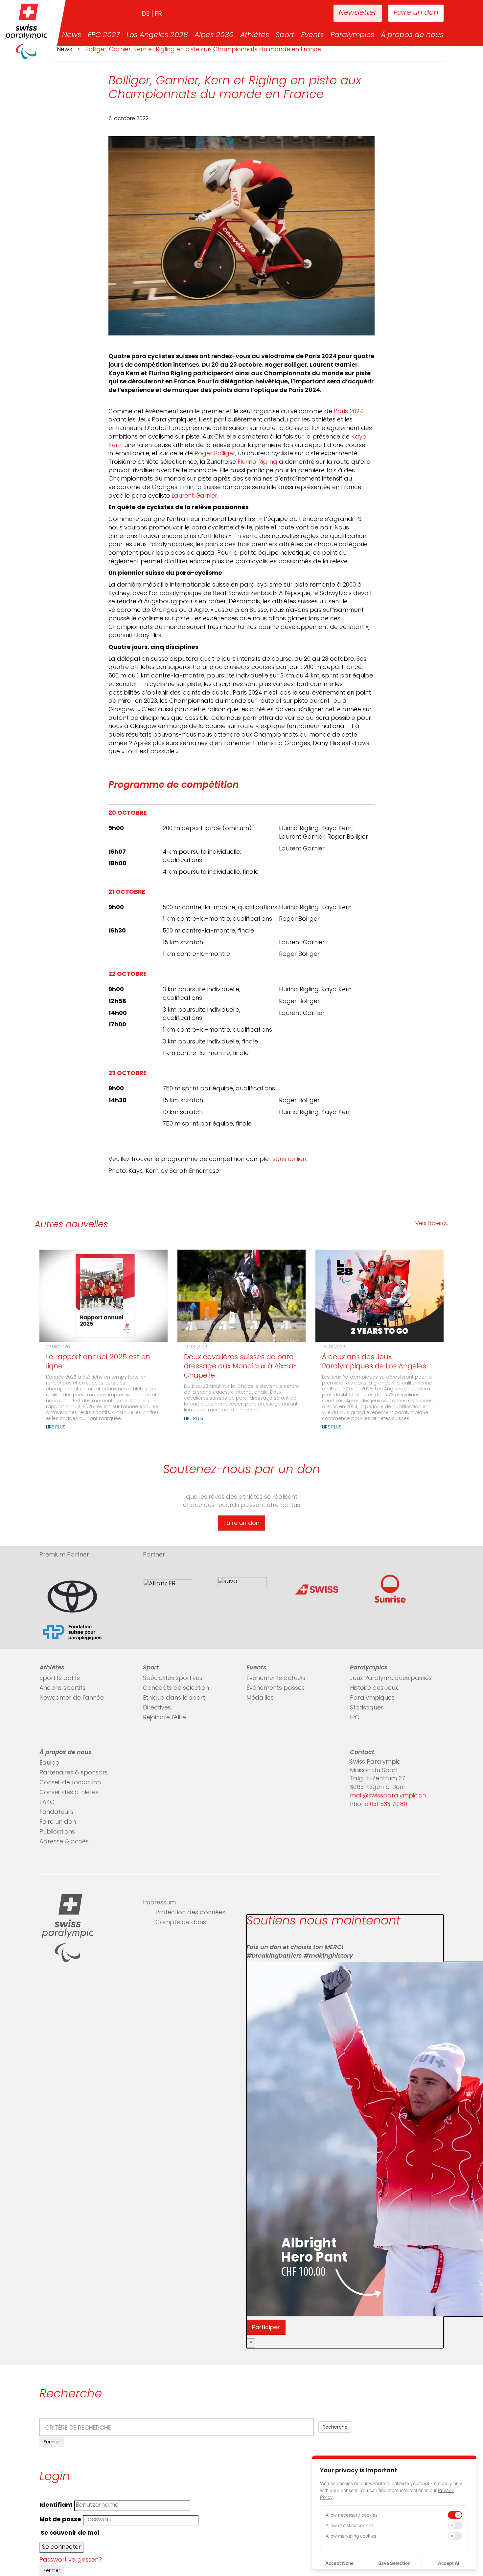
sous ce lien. (290, 1160)
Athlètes (255, 35)
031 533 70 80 (389, 1805)
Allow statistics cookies (350, 2525)
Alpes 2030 (214, 35)
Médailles (260, 1698)
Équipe (49, 1763)
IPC (355, 1718)
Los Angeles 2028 (157, 35)
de (146, 14)
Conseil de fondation (70, 1783)
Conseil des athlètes (69, 1793)
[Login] (308, 13)
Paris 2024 (349, 412)
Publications (57, 1832)
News (72, 35)
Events (312, 35)
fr (158, 14)
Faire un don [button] (241, 1523)
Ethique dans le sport (174, 1698)
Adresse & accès (64, 1842)
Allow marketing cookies (351, 2536)
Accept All (449, 2563)
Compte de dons (181, 1923)
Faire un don (416, 13)
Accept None (339, 2563)
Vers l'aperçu (432, 1224)
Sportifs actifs (60, 1679)
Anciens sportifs (62, 1688)
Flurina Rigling (257, 462)
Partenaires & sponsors (74, 1773)
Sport (285, 35)
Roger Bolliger (215, 454)
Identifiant (56, 2505)
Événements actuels (276, 1679)
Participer (266, 2327)
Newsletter (358, 13)
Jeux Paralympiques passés (391, 1679)
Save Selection (394, 2563)
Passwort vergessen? (71, 2560)
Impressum (159, 1903)
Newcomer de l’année (72, 1698)
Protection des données (190, 1913)
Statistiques (367, 1708)
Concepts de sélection (176, 1688)
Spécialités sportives (173, 1679)
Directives (157, 1708)
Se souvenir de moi (69, 2533)
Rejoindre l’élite (164, 1718)
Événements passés (276, 1688)
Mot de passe (60, 2520)
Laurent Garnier (194, 496)
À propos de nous (412, 35)
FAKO (47, 1803)
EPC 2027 (104, 35)
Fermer (52, 2442)
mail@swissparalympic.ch (388, 1796)
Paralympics (352, 35)
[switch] (455, 2515)
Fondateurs (56, 1813)
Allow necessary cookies (352, 2515)
